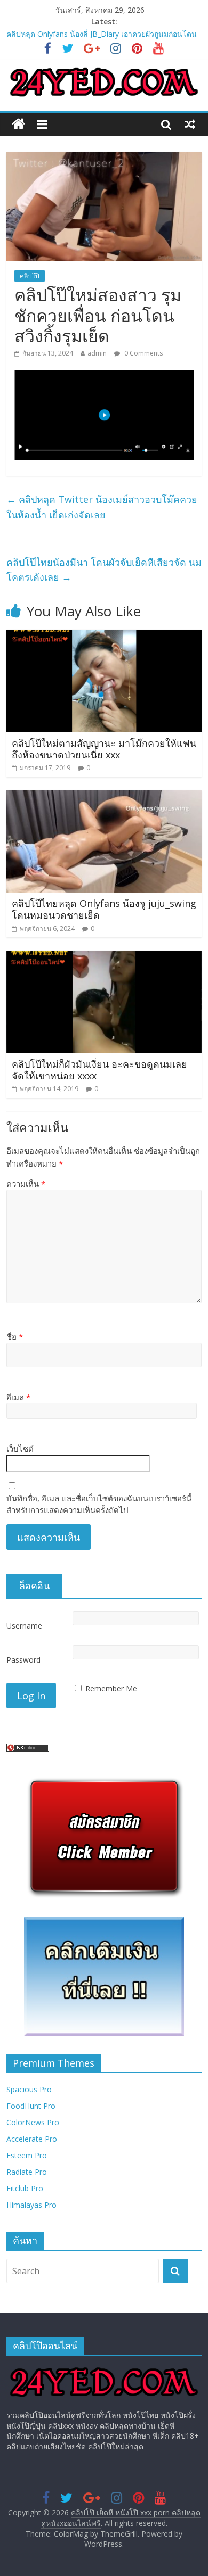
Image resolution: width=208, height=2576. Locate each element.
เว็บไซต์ (20, 1449)
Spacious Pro (29, 2089)
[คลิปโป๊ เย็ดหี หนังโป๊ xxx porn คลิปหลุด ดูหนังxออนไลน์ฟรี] (18, 124)
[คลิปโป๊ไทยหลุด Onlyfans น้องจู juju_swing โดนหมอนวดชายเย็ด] (104, 797)
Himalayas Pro (31, 2205)
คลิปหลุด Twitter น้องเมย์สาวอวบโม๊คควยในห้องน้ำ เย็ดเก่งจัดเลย (102, 507)
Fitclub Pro (25, 2188)
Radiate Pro (27, 2172)
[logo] (104, 2369)
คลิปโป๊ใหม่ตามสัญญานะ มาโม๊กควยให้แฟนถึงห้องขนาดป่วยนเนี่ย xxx (104, 749)
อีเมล (18, 1397)
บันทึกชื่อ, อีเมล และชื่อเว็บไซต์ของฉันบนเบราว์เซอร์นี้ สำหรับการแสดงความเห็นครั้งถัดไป (99, 1504)
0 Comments (143, 353)
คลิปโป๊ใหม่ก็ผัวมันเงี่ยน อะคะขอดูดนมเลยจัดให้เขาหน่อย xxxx (99, 1070)
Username (24, 1626)
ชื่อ (15, 1336)
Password (23, 1660)
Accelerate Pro (32, 2139)
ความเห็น (26, 1184)
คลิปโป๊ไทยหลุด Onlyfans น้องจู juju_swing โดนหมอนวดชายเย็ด (104, 909)
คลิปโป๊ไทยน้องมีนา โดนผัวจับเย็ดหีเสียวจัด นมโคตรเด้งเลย (104, 570)
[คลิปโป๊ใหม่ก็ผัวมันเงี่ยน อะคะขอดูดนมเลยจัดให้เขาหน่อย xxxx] (104, 957)
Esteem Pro (27, 2155)
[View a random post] (190, 124)
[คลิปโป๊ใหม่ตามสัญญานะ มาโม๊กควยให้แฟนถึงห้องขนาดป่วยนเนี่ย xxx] (104, 636)
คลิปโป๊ (30, 276)
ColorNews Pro (33, 2122)
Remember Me (111, 1689)
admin (97, 353)
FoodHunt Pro (31, 2106)
